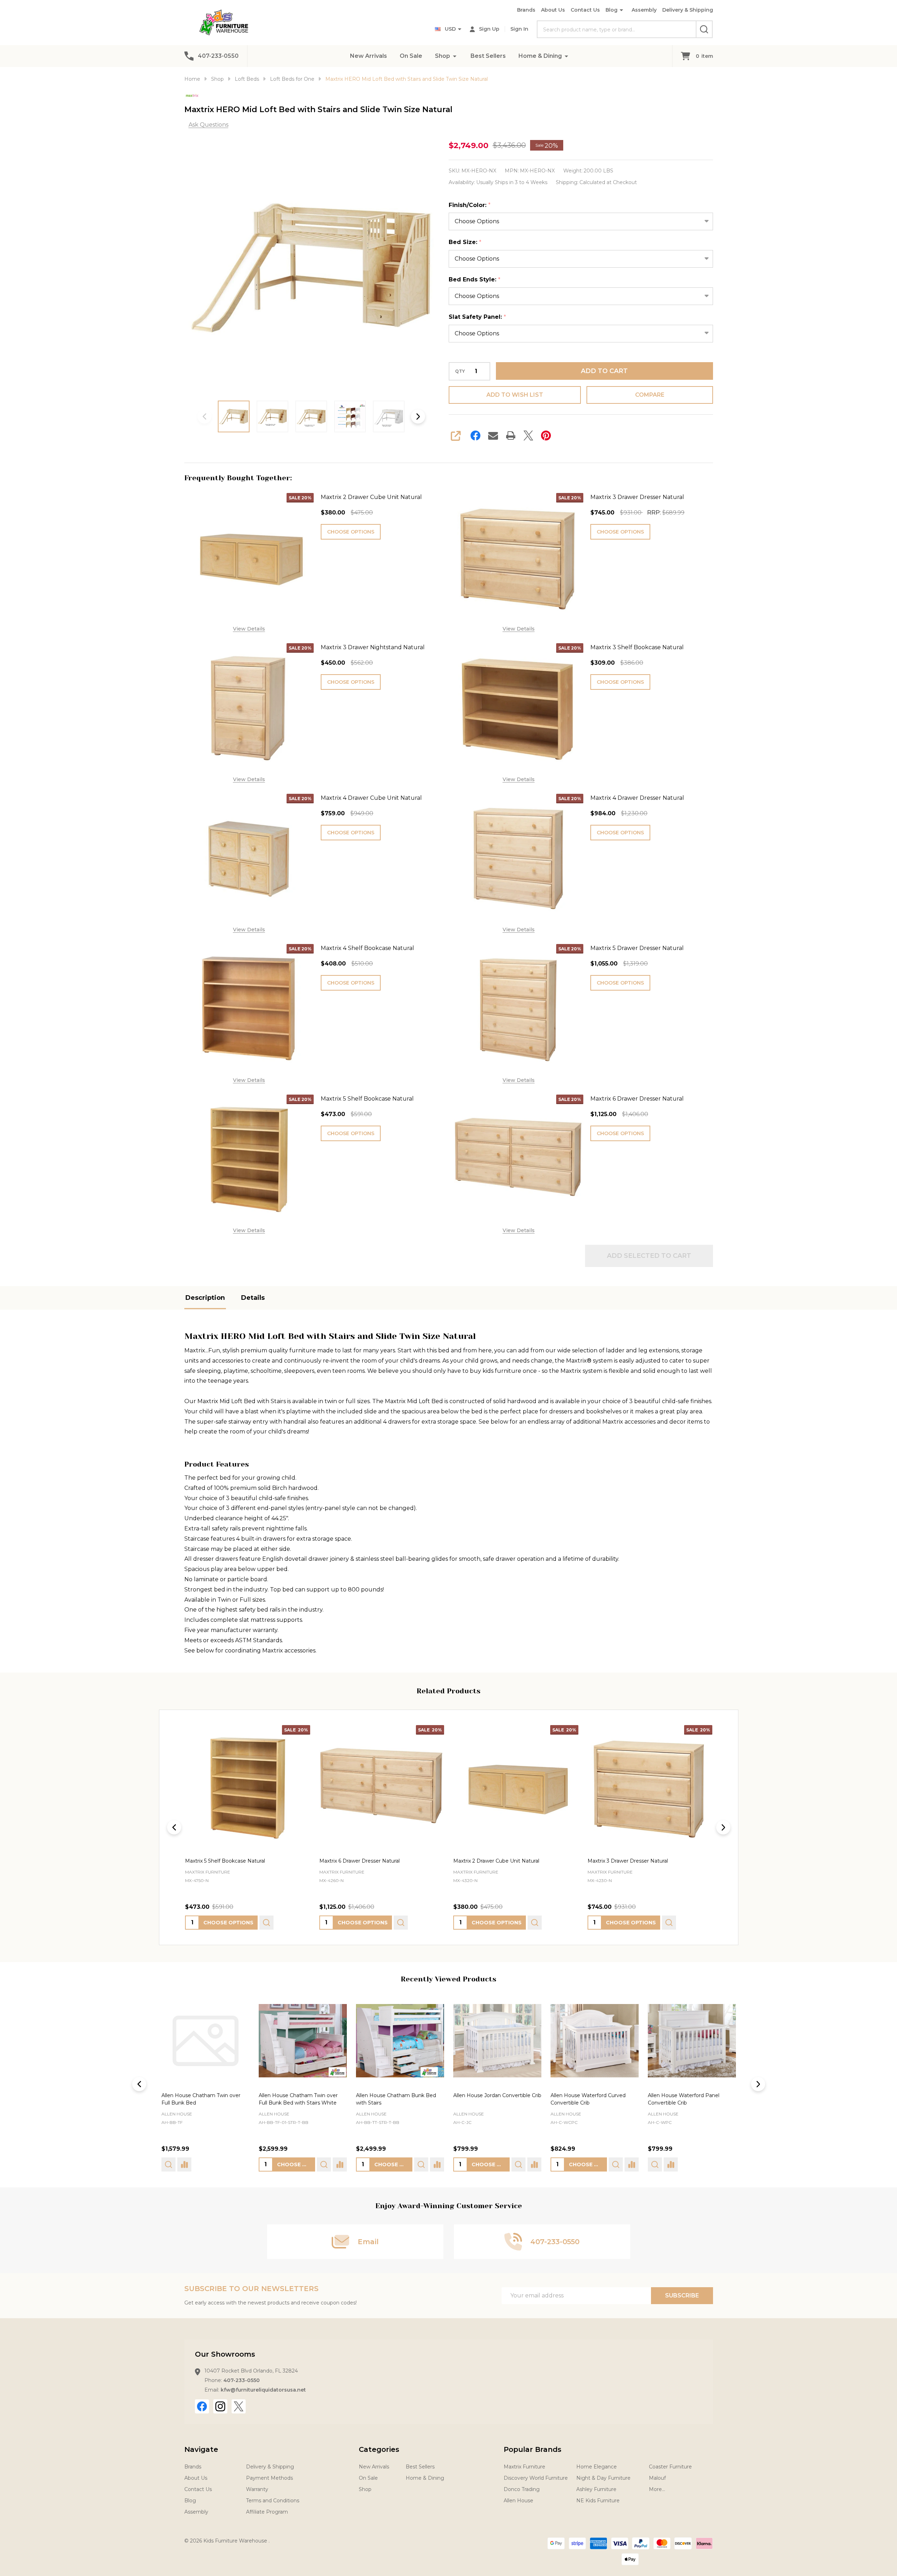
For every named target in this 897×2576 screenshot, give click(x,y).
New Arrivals (368, 56)
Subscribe (682, 2295)
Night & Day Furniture (603, 2478)
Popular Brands (533, 2449)
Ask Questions (208, 125)
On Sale (411, 56)
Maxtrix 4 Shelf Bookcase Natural (367, 948)
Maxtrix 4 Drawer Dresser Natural (637, 798)
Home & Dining (540, 56)
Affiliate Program (267, 2512)
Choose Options (351, 532)
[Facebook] (475, 436)
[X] (528, 436)
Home (192, 79)
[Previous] (174, 1827)
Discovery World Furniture (536, 2478)
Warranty (257, 2489)
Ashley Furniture (596, 2489)
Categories (379, 2449)
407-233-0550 (242, 2380)
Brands (526, 10)
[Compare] (242, 2164)
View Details (249, 629)
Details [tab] (253, 1298)
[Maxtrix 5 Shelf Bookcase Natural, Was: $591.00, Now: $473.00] (248, 1788)
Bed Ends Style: (475, 280)
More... (657, 2489)
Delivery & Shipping (688, 10)
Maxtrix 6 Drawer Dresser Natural (637, 1099)
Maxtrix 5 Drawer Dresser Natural (637, 948)
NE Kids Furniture (598, 2501)
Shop (443, 56)
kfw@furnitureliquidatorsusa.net (263, 2390)
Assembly (644, 10)
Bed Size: (465, 242)
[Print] (511, 436)
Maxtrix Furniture (524, 2467)
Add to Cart (604, 371)
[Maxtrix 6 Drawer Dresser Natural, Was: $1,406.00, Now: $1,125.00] (382, 1788)
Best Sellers (488, 56)
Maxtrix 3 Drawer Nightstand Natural (373, 647)
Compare (650, 395)
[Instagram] (220, 2406)
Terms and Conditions (273, 2501)
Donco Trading (522, 2489)
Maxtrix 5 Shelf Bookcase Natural (367, 1099)
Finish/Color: (470, 205)
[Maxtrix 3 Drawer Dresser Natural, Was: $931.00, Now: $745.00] (650, 1788)
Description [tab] (205, 1298)
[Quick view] (266, 1923)
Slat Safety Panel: (478, 317)
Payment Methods (269, 2478)
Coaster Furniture (670, 2467)
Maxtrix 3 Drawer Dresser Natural (637, 497)
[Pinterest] (546, 436)
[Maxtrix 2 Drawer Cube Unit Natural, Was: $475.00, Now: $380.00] (516, 1788)
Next (418, 416)
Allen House (177, 2114)
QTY (460, 371)
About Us (553, 10)
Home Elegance (597, 2467)
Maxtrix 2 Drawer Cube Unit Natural (371, 497)
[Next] (723, 1827)
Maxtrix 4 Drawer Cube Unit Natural (371, 798)
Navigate (201, 2449)
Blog (612, 10)
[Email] (493, 436)
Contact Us (585, 10)
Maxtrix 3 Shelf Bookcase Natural (637, 647)
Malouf (657, 2478)
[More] (455, 56)
